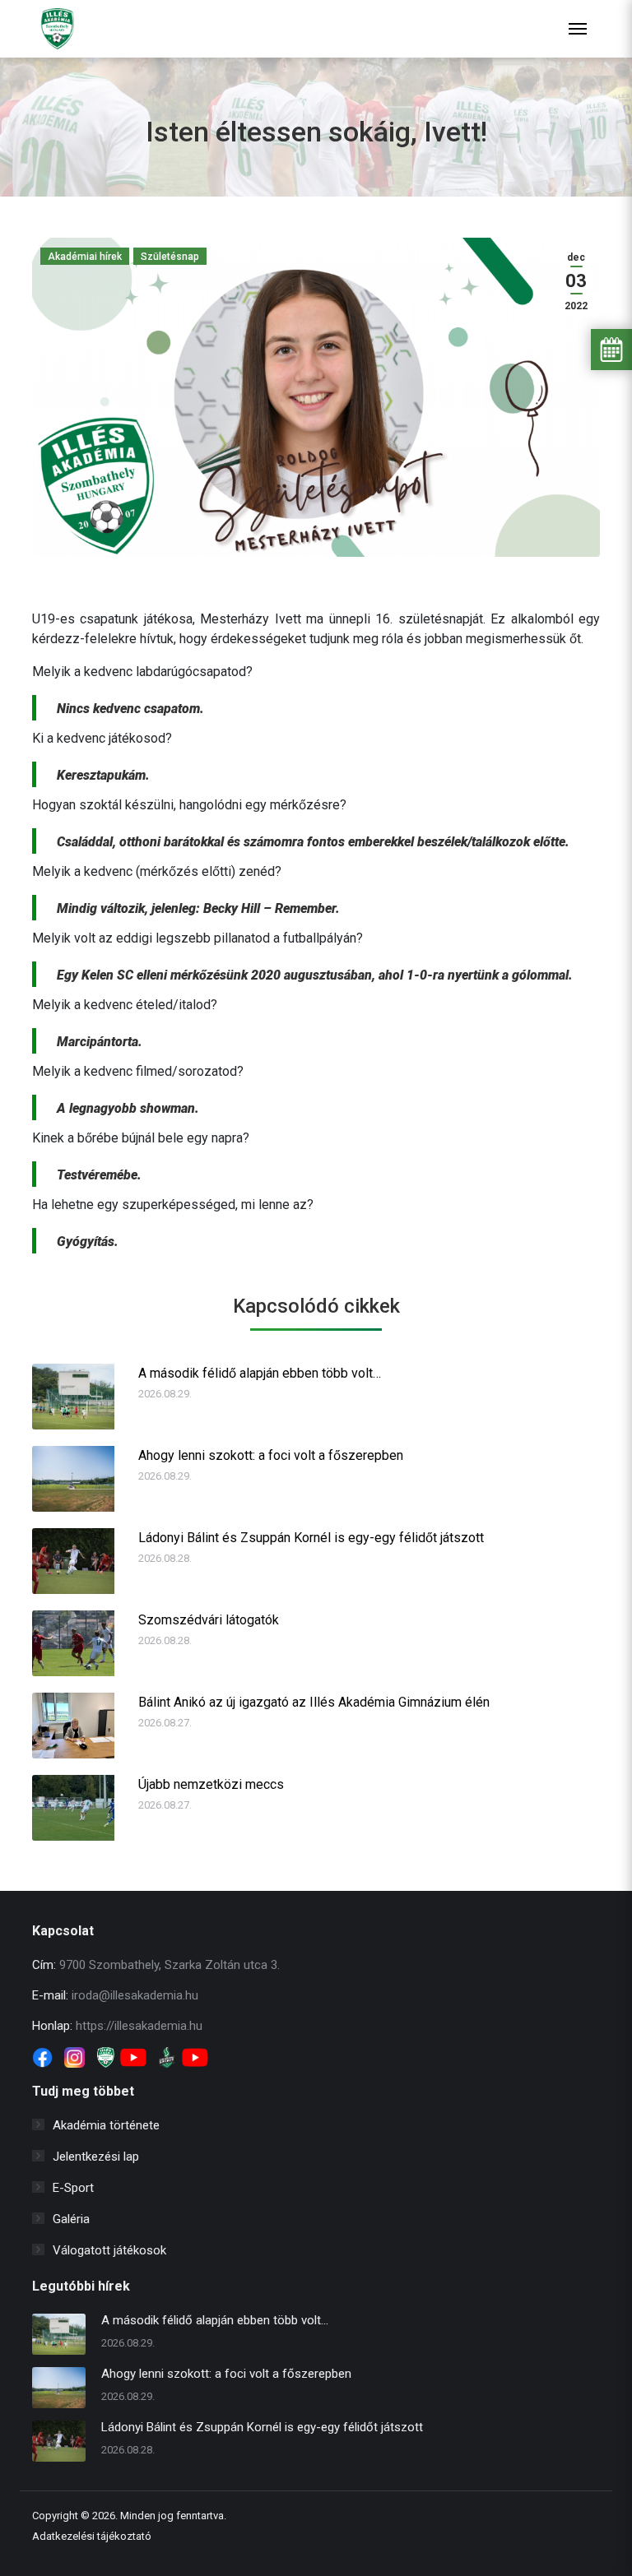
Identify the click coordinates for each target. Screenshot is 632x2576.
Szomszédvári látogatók (209, 1620)
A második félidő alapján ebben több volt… (260, 1373)
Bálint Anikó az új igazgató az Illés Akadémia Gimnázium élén (314, 1702)
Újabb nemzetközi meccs (211, 1784)
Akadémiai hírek (85, 257)
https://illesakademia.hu (139, 2026)
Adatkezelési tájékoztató (92, 2536)
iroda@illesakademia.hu (135, 1995)
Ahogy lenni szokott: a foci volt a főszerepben (271, 1455)
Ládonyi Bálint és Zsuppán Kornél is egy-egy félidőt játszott (311, 1538)
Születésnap (170, 257)
